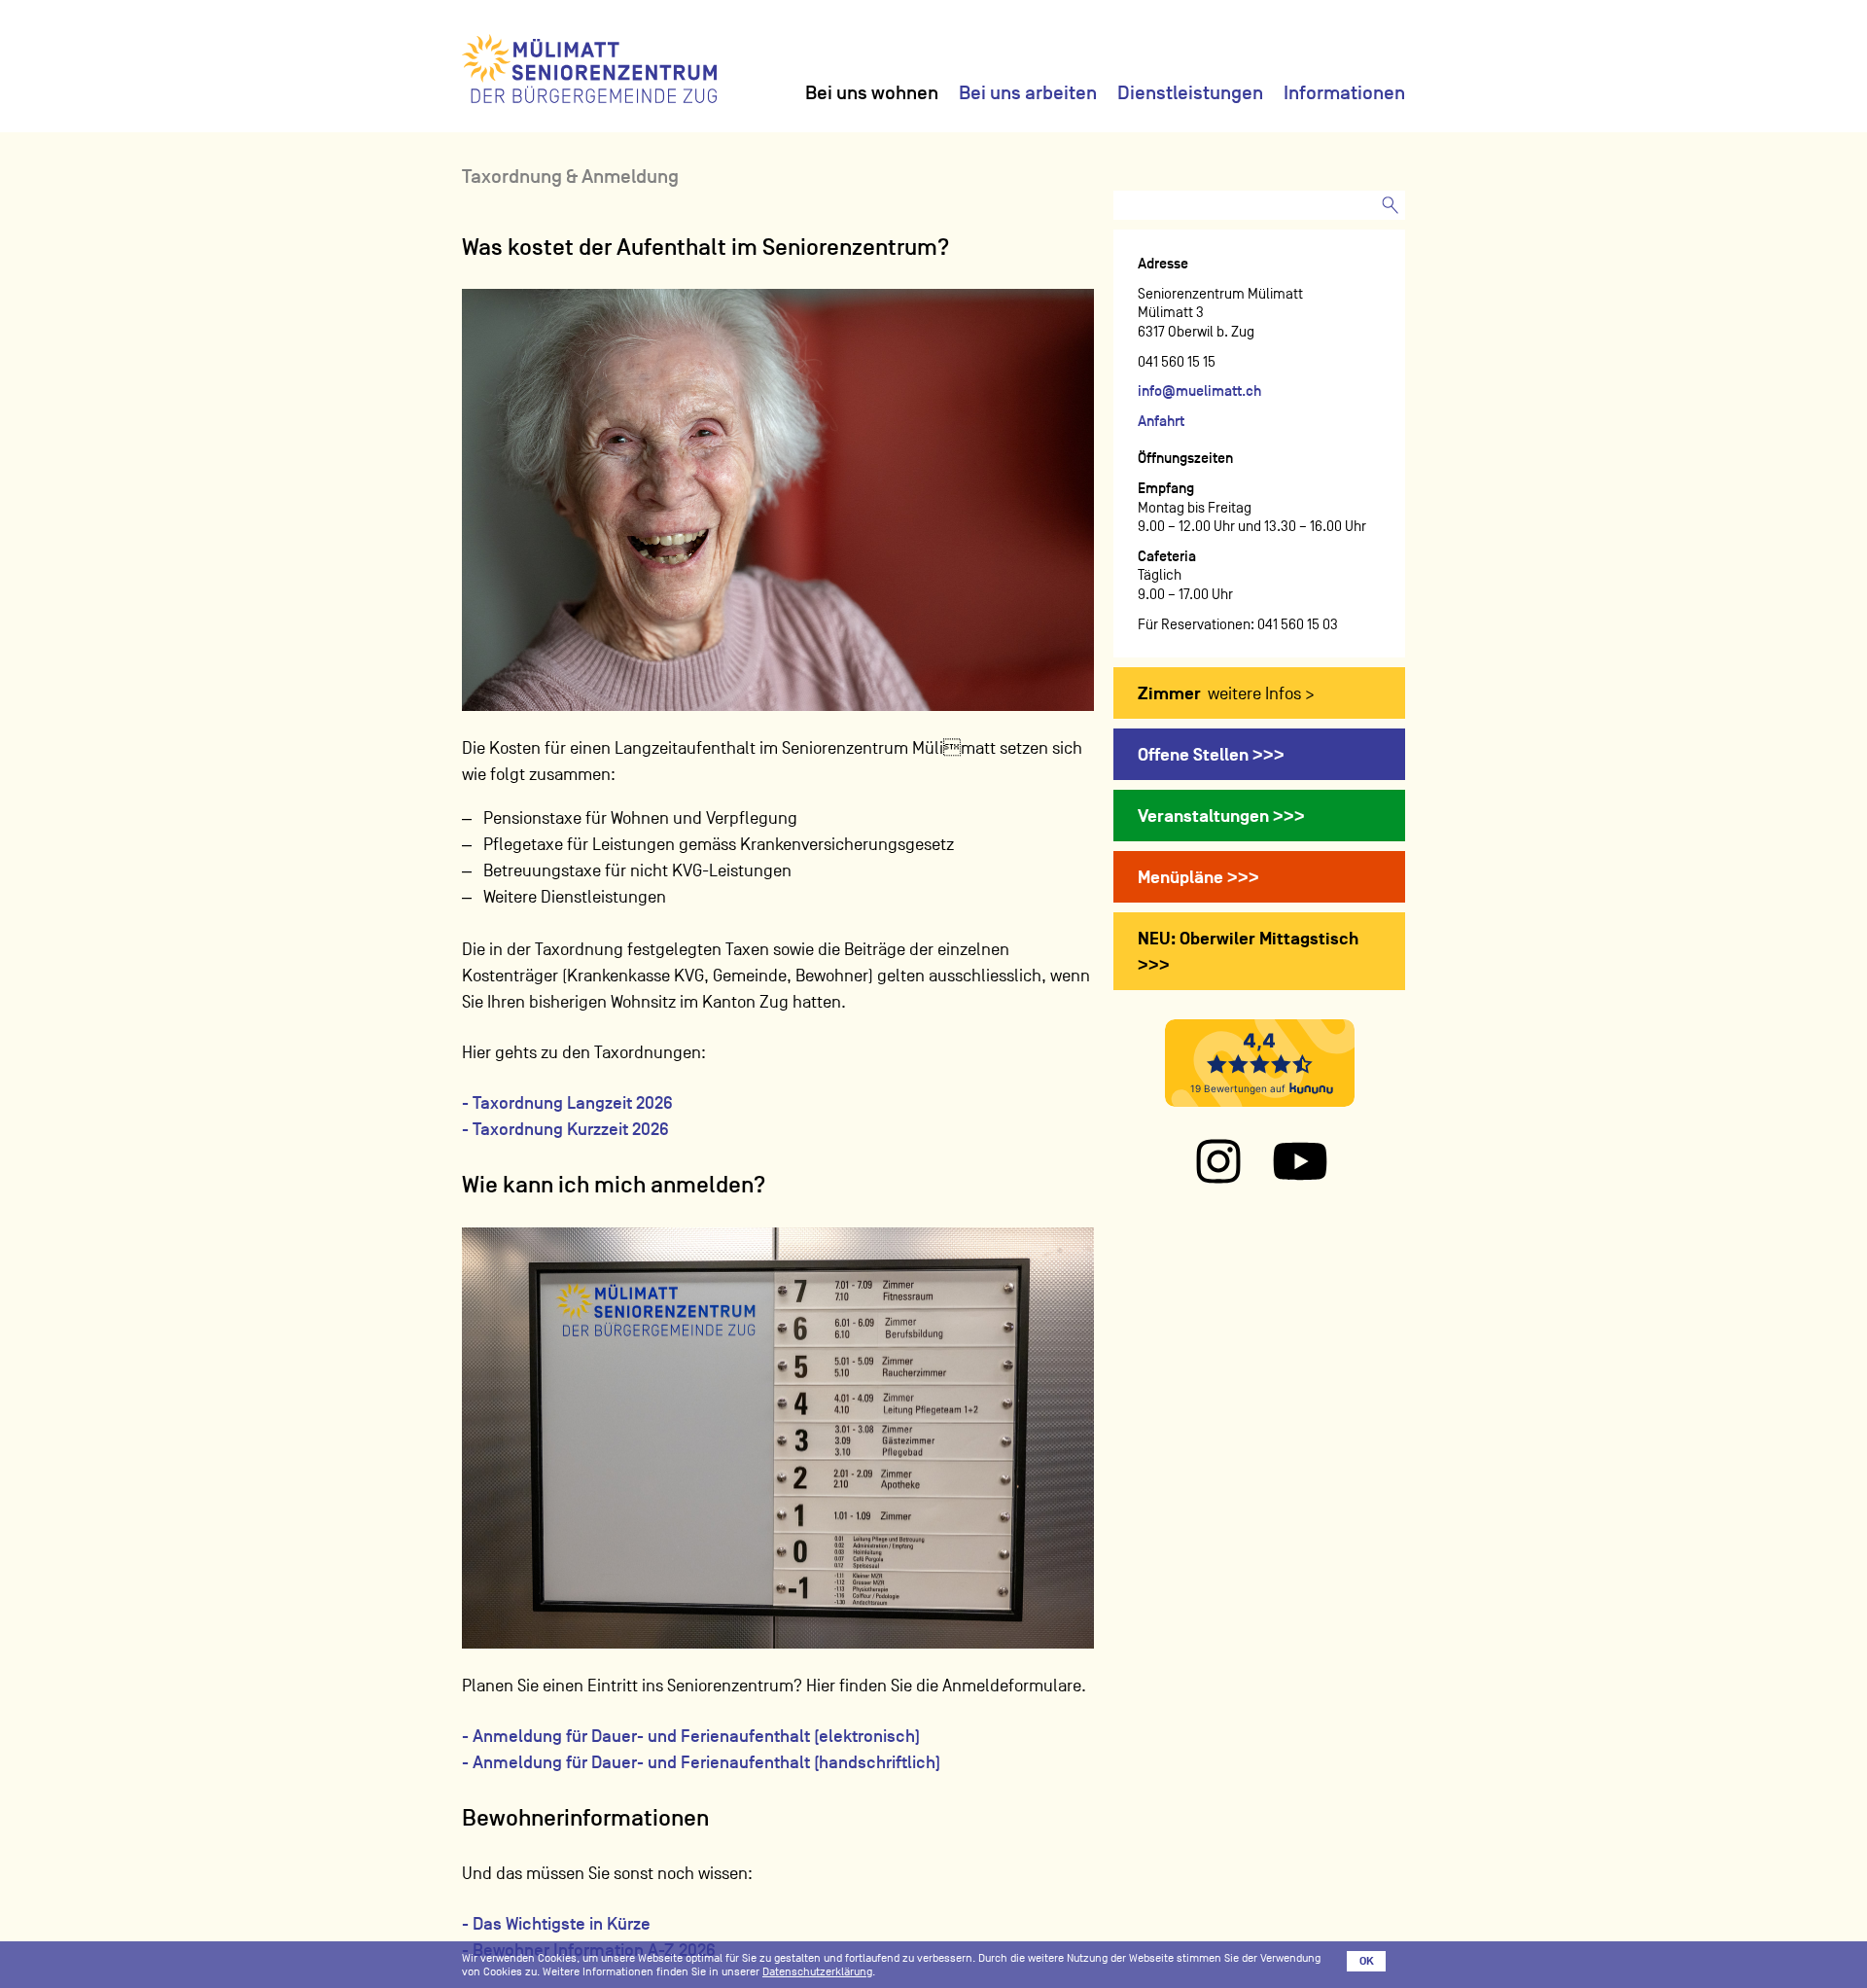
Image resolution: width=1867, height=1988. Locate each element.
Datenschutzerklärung (817, 1971)
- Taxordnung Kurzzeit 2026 (565, 1129)
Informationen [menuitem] (1344, 92)
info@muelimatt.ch (1199, 390)
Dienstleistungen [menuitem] (1190, 92)
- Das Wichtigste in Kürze (556, 1924)
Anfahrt (1161, 421)
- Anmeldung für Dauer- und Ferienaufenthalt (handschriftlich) (701, 1762)
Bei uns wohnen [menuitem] (872, 92)
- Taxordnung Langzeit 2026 (567, 1103)
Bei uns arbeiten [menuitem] (1028, 92)
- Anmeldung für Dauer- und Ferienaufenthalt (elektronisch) (691, 1736)
